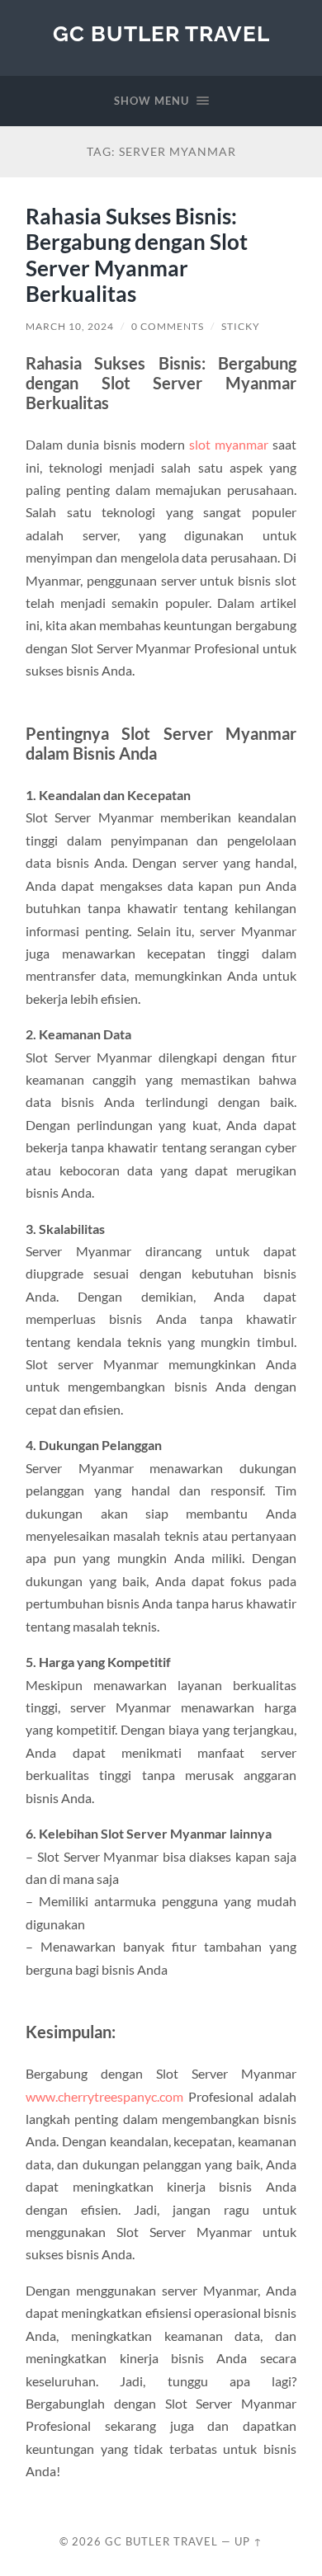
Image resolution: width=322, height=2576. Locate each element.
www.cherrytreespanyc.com (104, 2096)
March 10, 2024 (70, 326)
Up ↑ (249, 2541)
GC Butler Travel (161, 33)
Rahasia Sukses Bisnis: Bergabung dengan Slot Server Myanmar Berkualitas (137, 255)
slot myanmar (229, 444)
